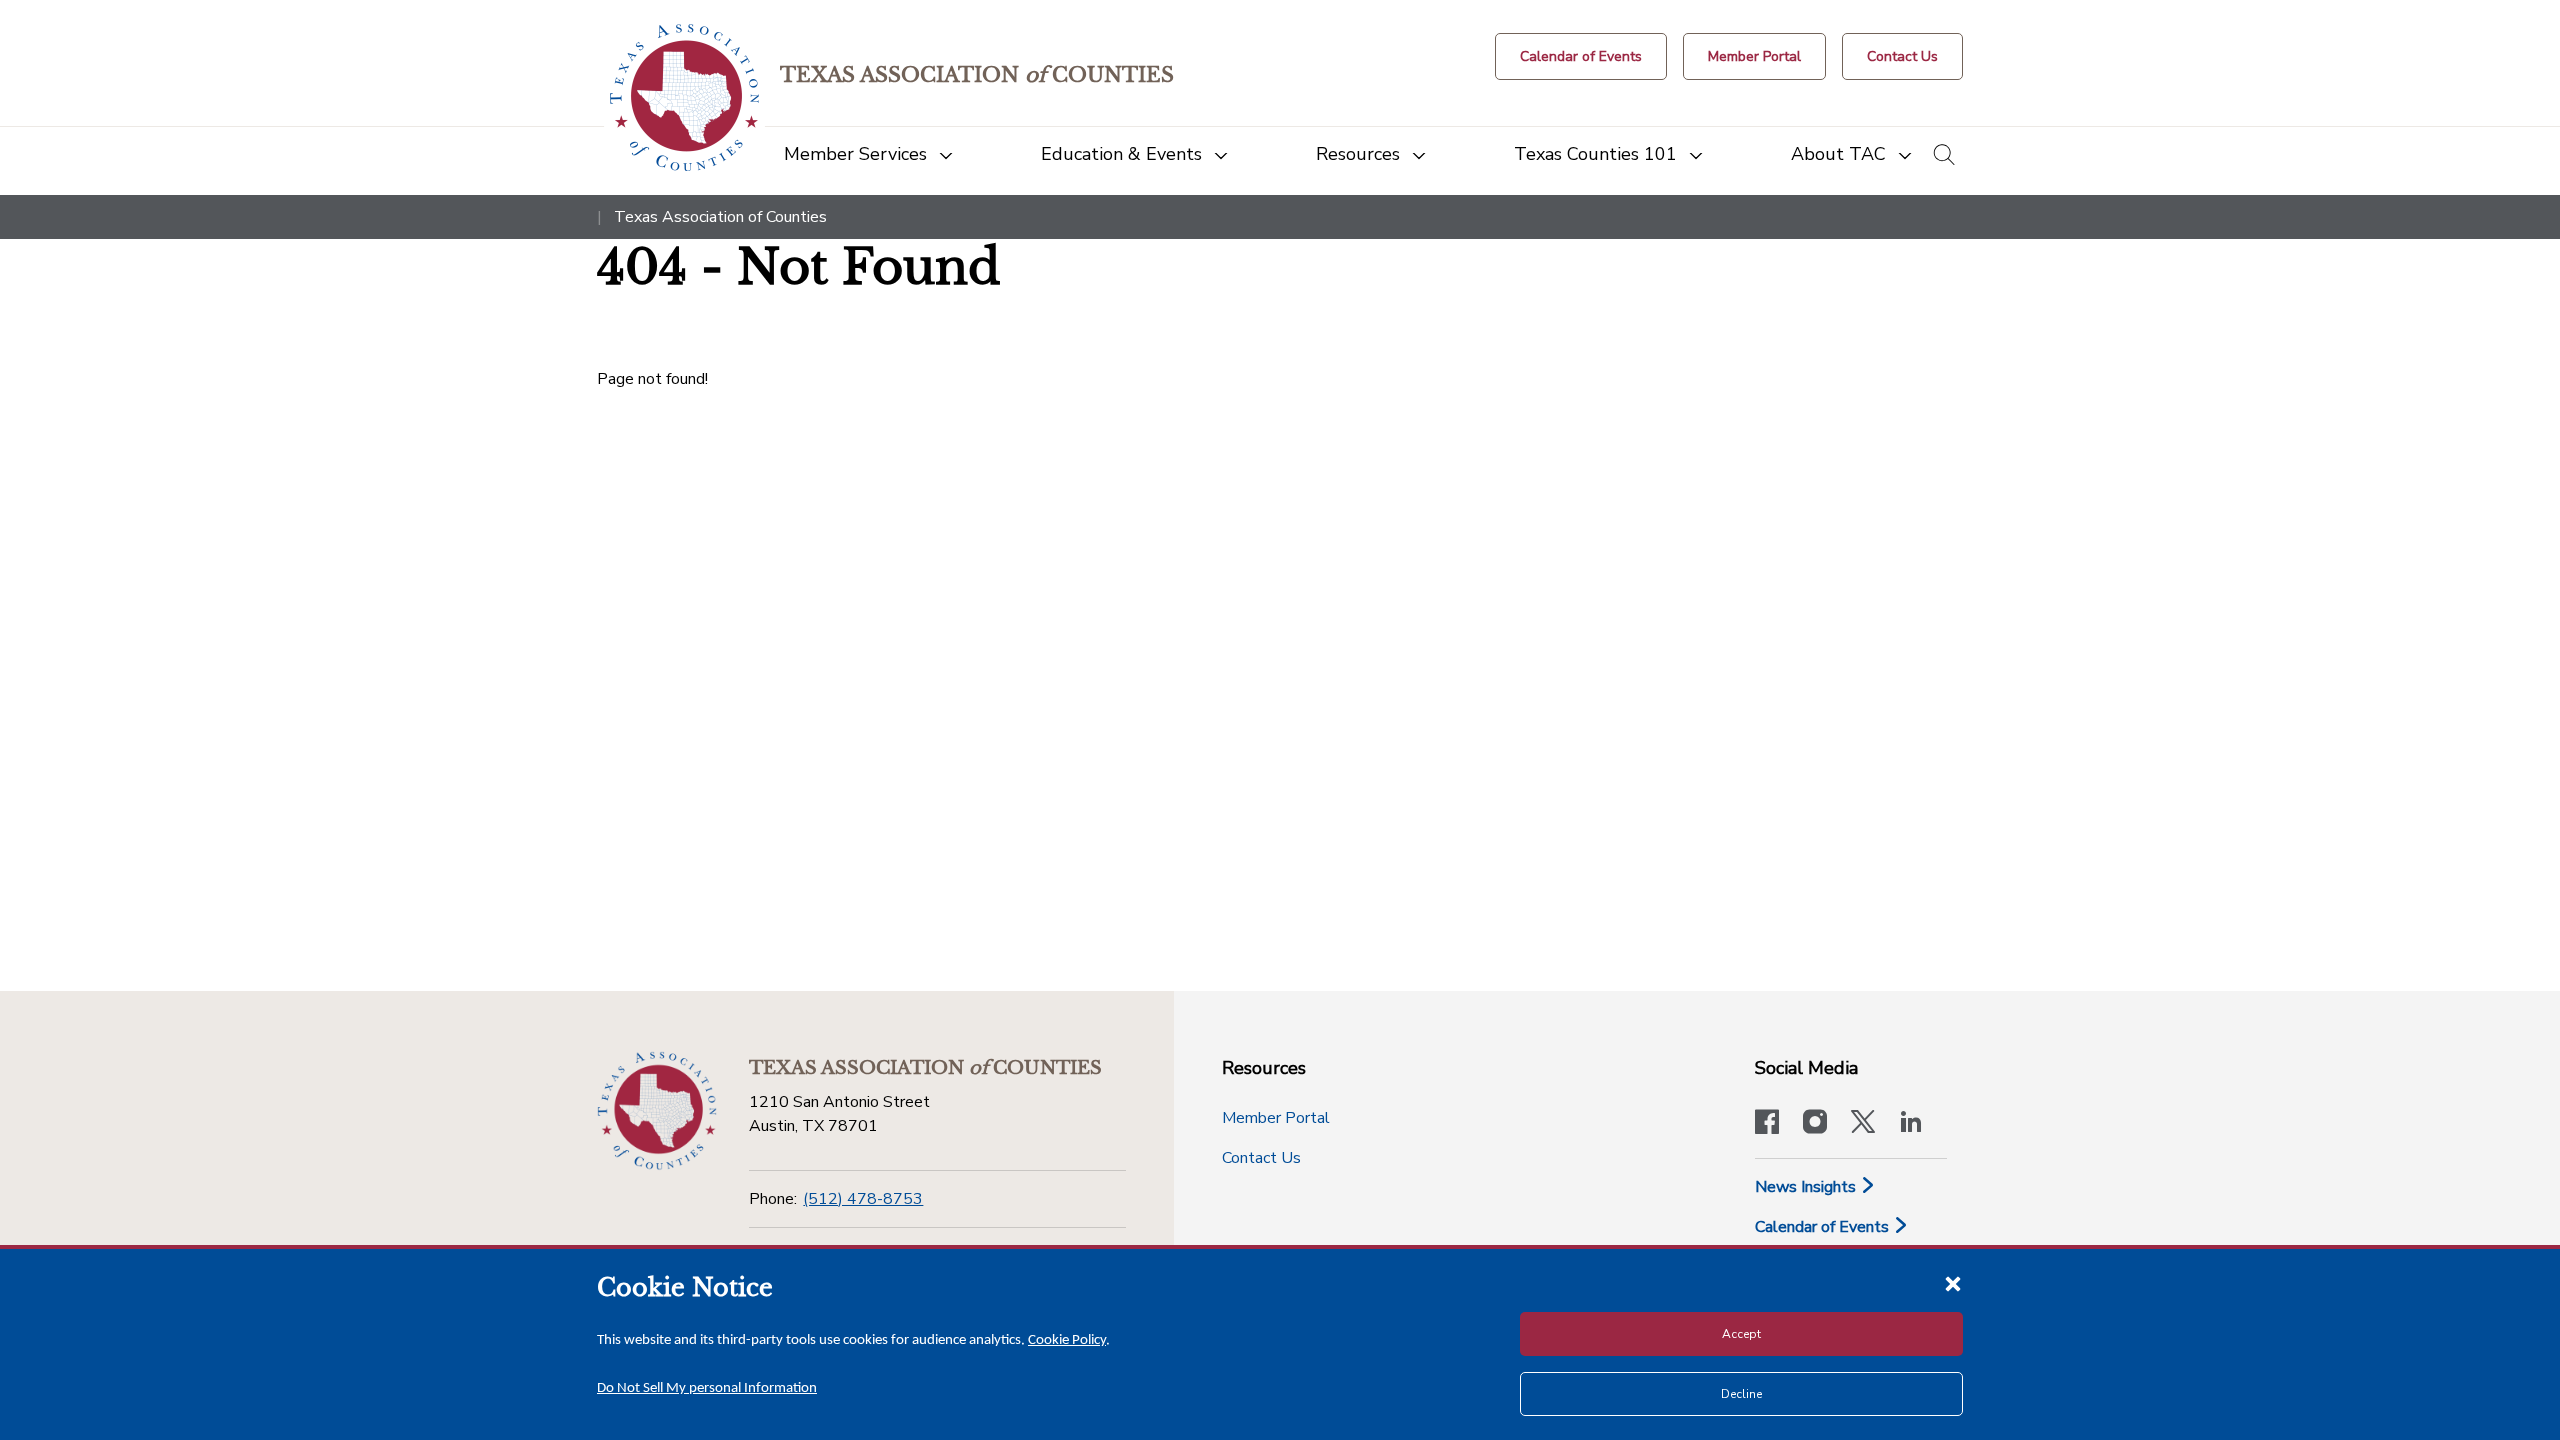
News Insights (1807, 1187)
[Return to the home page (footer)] (657, 1111)
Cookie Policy (1067, 1340)
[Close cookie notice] (1953, 1283)
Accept (1741, 1334)
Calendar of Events (1824, 1227)
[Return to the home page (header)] (684, 97)
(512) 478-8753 (863, 1199)
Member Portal (1276, 1118)
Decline (1741, 1394)
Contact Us (1261, 1158)
